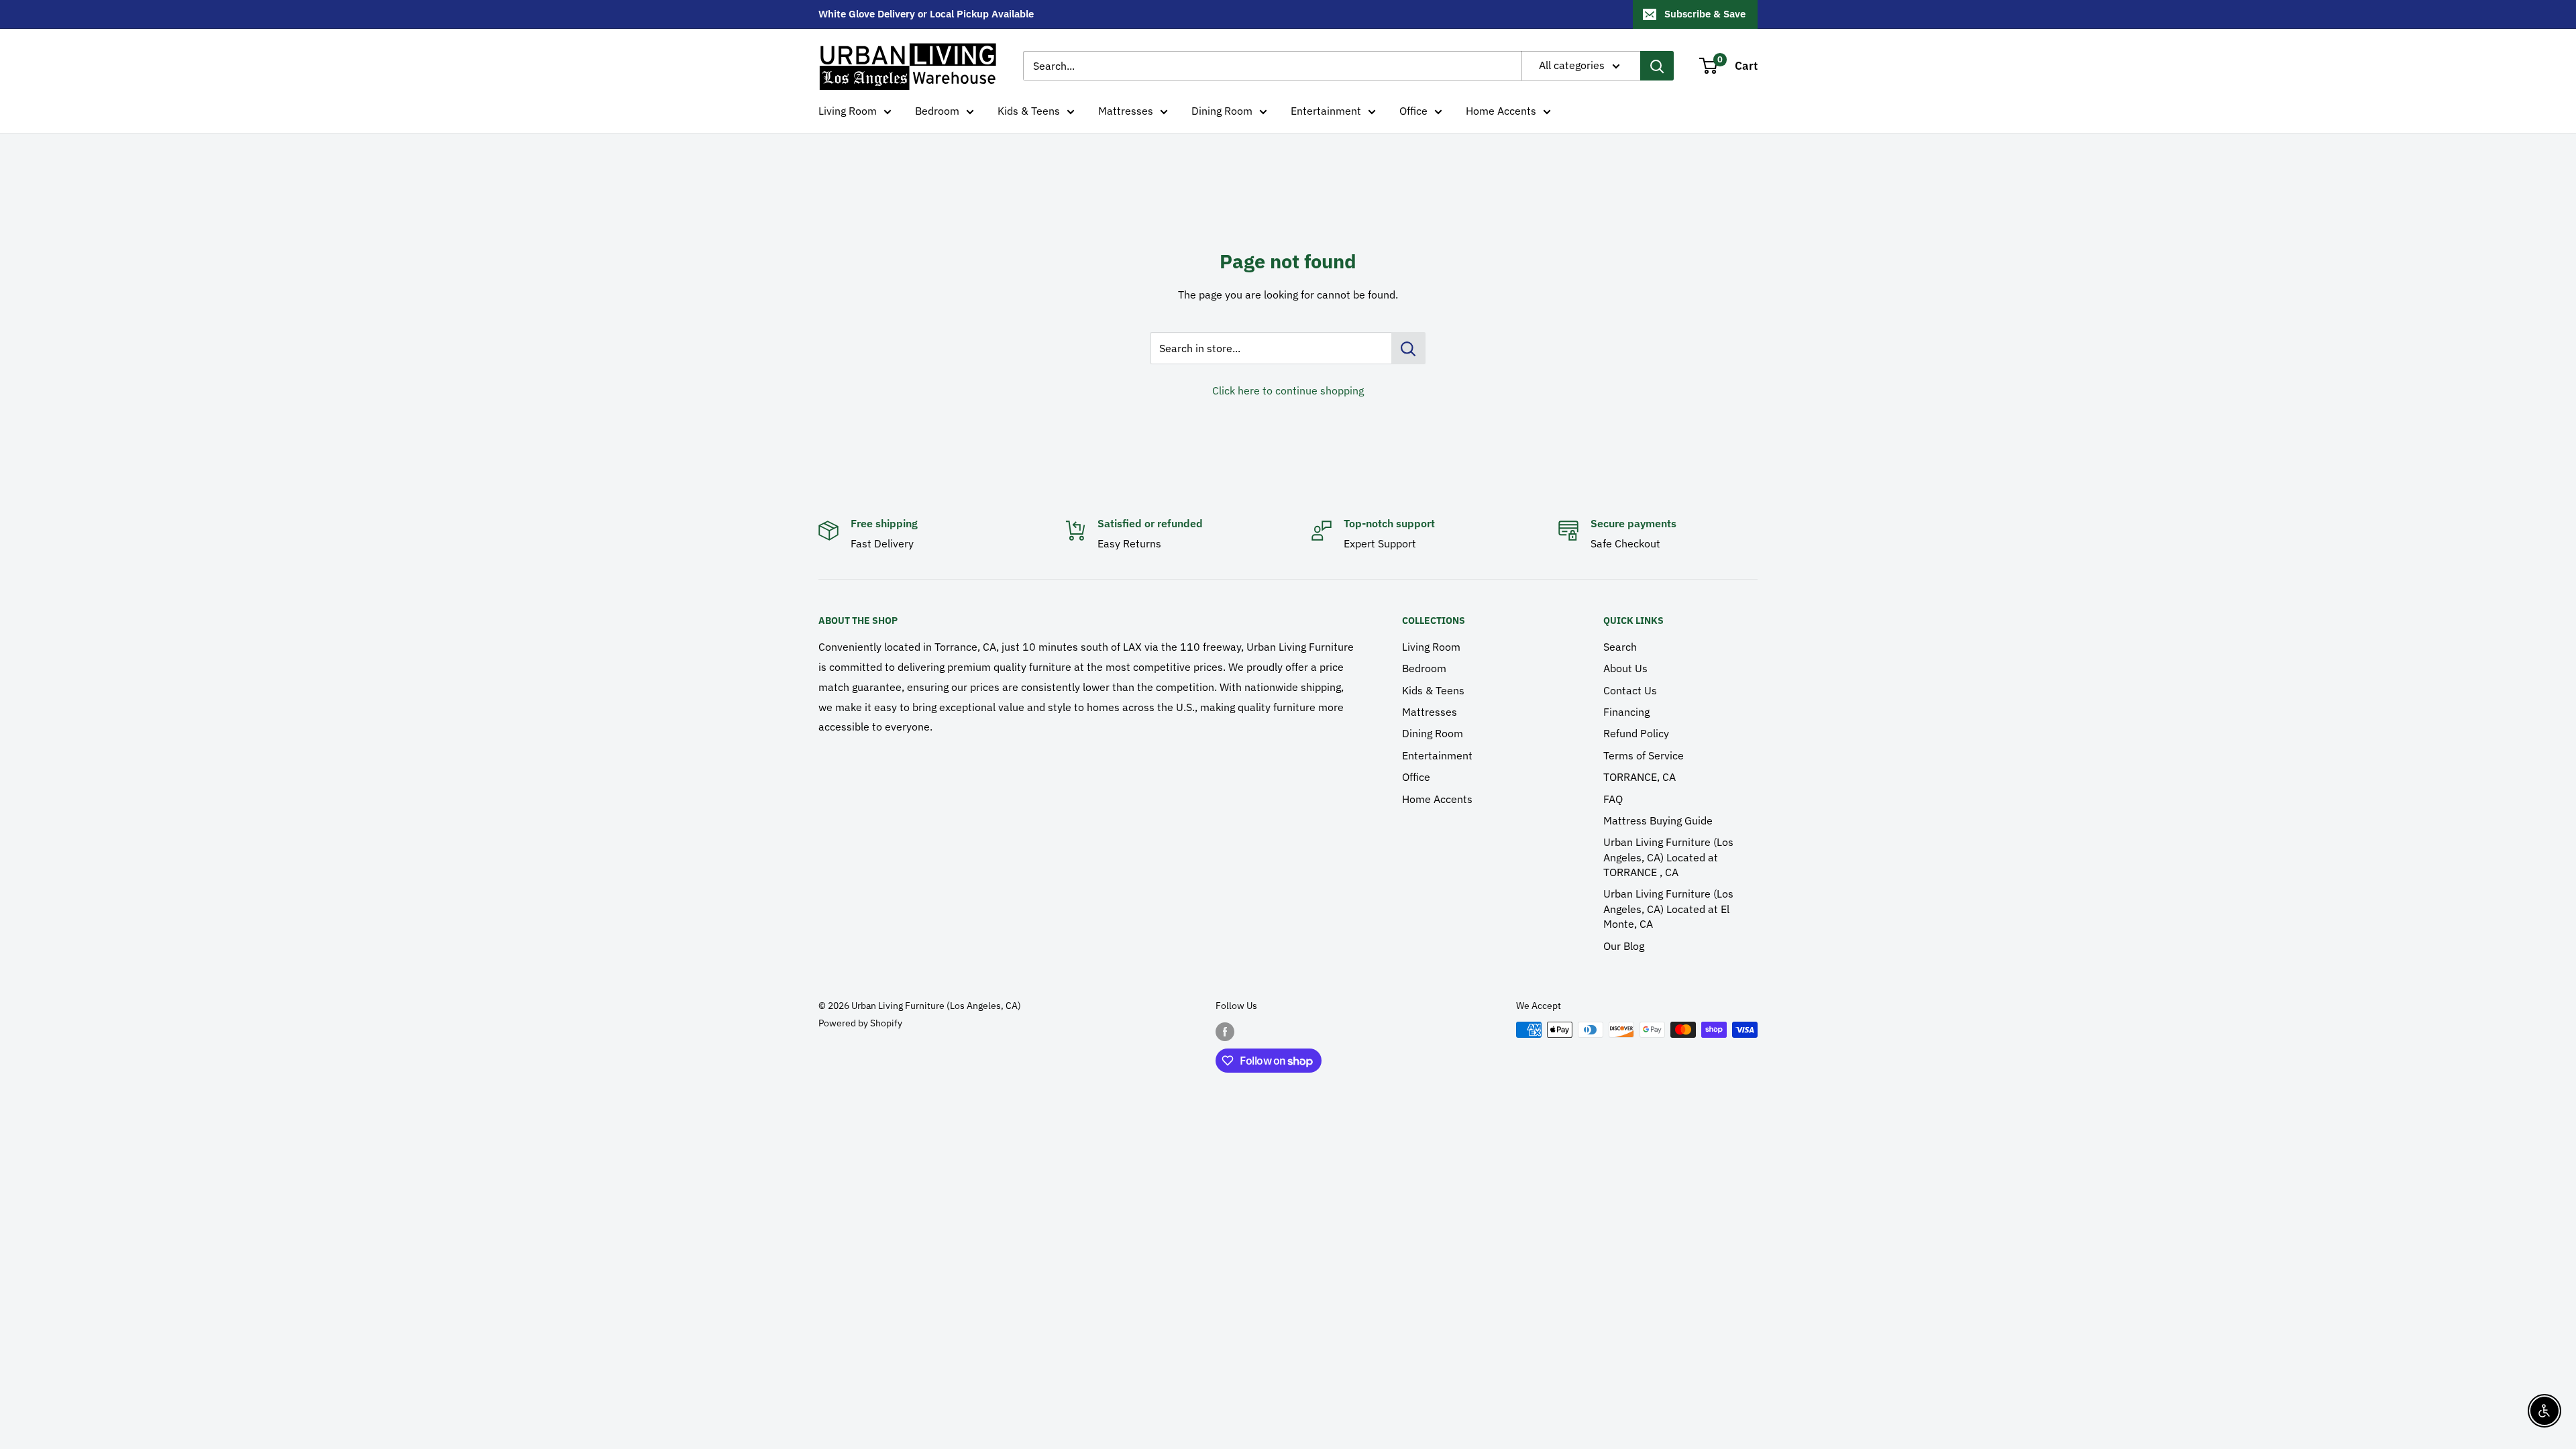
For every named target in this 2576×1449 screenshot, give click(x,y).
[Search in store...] (1408, 348)
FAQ (1613, 799)
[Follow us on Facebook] (1225, 1031)
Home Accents (1501, 111)
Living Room (848, 111)
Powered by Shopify (860, 1023)
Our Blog (1624, 946)
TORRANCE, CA (1640, 777)
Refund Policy (1636, 733)
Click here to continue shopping (1288, 390)
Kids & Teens (1029, 111)
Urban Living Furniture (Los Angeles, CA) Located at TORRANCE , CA (1668, 857)
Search (1620, 647)
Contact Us (1630, 690)
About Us (1625, 668)
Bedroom (937, 111)
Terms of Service (1644, 755)
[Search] (1657, 66)
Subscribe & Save (1705, 14)
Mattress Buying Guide (1658, 820)
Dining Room (1222, 111)
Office (1413, 111)
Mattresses (1126, 111)
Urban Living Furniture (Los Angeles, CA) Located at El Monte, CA (1668, 909)
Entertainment (1326, 111)
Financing (1626, 712)
